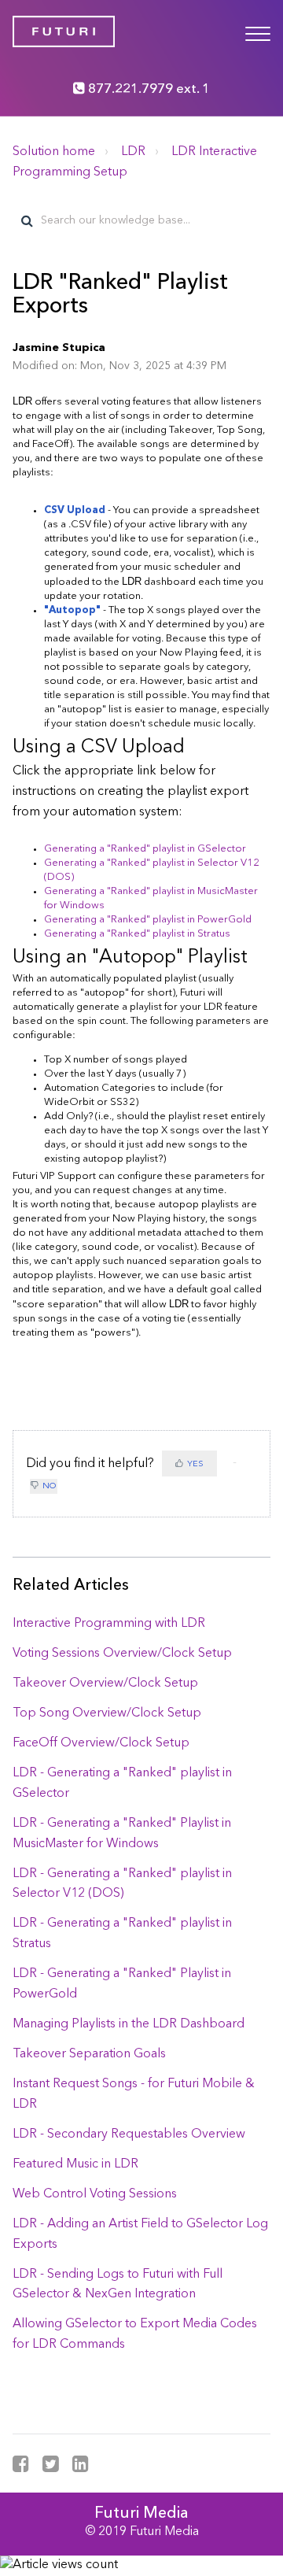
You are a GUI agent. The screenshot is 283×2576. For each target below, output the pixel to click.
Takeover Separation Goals (89, 2054)
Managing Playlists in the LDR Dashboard (129, 2024)
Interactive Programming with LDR (109, 1624)
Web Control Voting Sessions (95, 2194)
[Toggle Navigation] (258, 31)
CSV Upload (75, 510)
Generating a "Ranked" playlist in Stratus (137, 934)
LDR (133, 152)
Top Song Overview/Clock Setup (107, 1713)
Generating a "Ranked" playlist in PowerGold (148, 920)
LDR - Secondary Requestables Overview (129, 2134)
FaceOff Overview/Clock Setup (101, 1743)
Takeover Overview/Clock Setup (105, 1683)
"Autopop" (72, 610)
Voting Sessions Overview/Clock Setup (122, 1654)
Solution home (54, 152)
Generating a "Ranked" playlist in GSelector (145, 849)
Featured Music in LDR (75, 2164)
